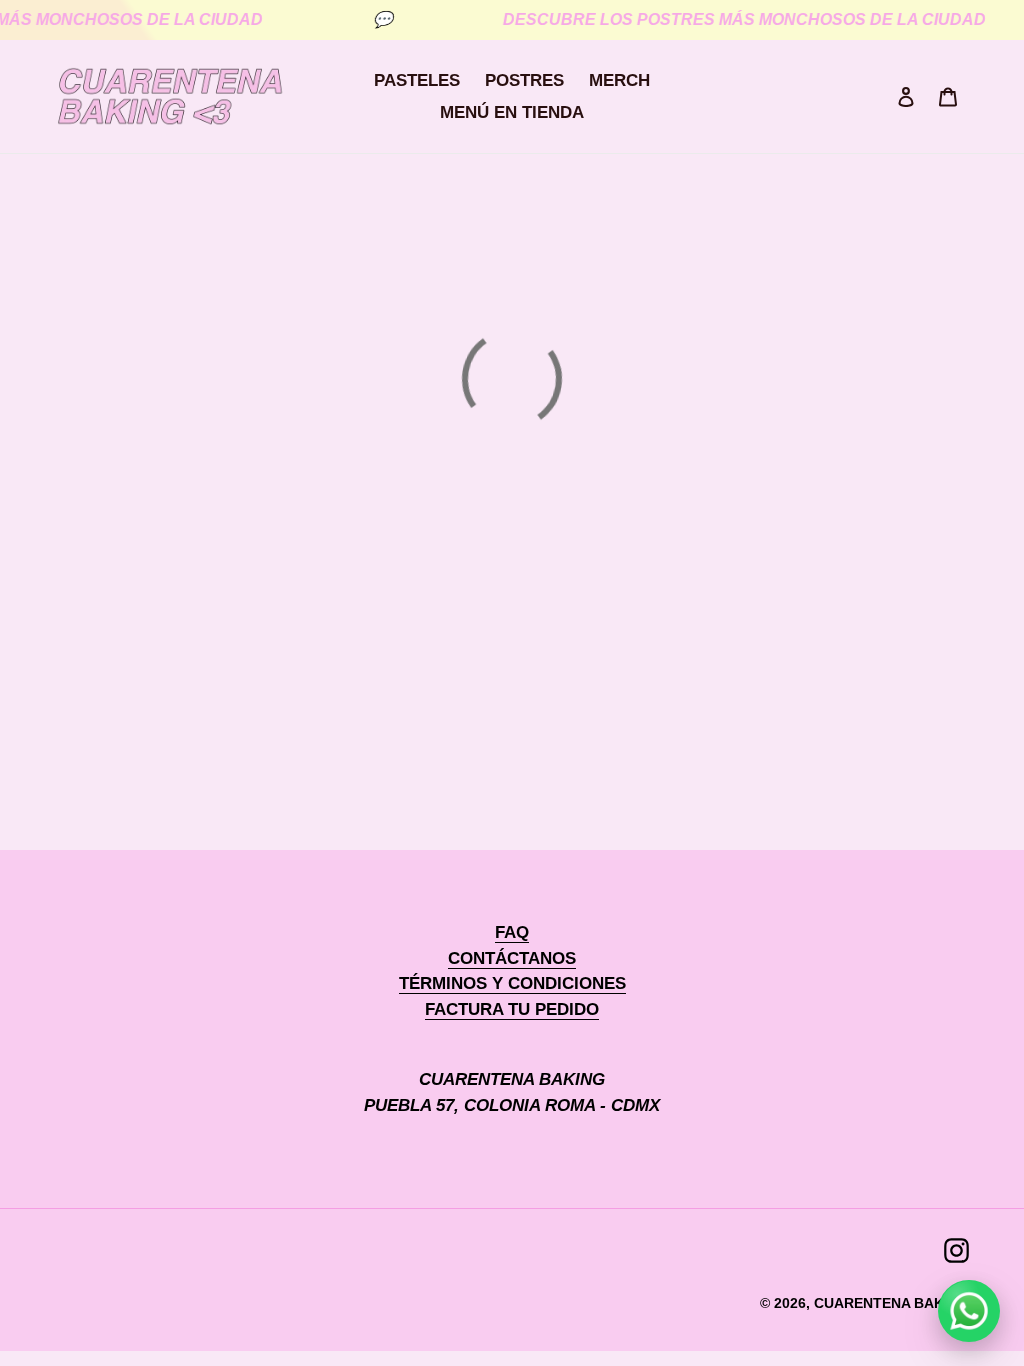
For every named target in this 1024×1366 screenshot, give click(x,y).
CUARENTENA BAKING (891, 1303)
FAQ (512, 932)
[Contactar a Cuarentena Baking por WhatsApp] (969, 1311)
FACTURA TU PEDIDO (512, 1009)
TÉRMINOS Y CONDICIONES (512, 983)
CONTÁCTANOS (512, 958)
